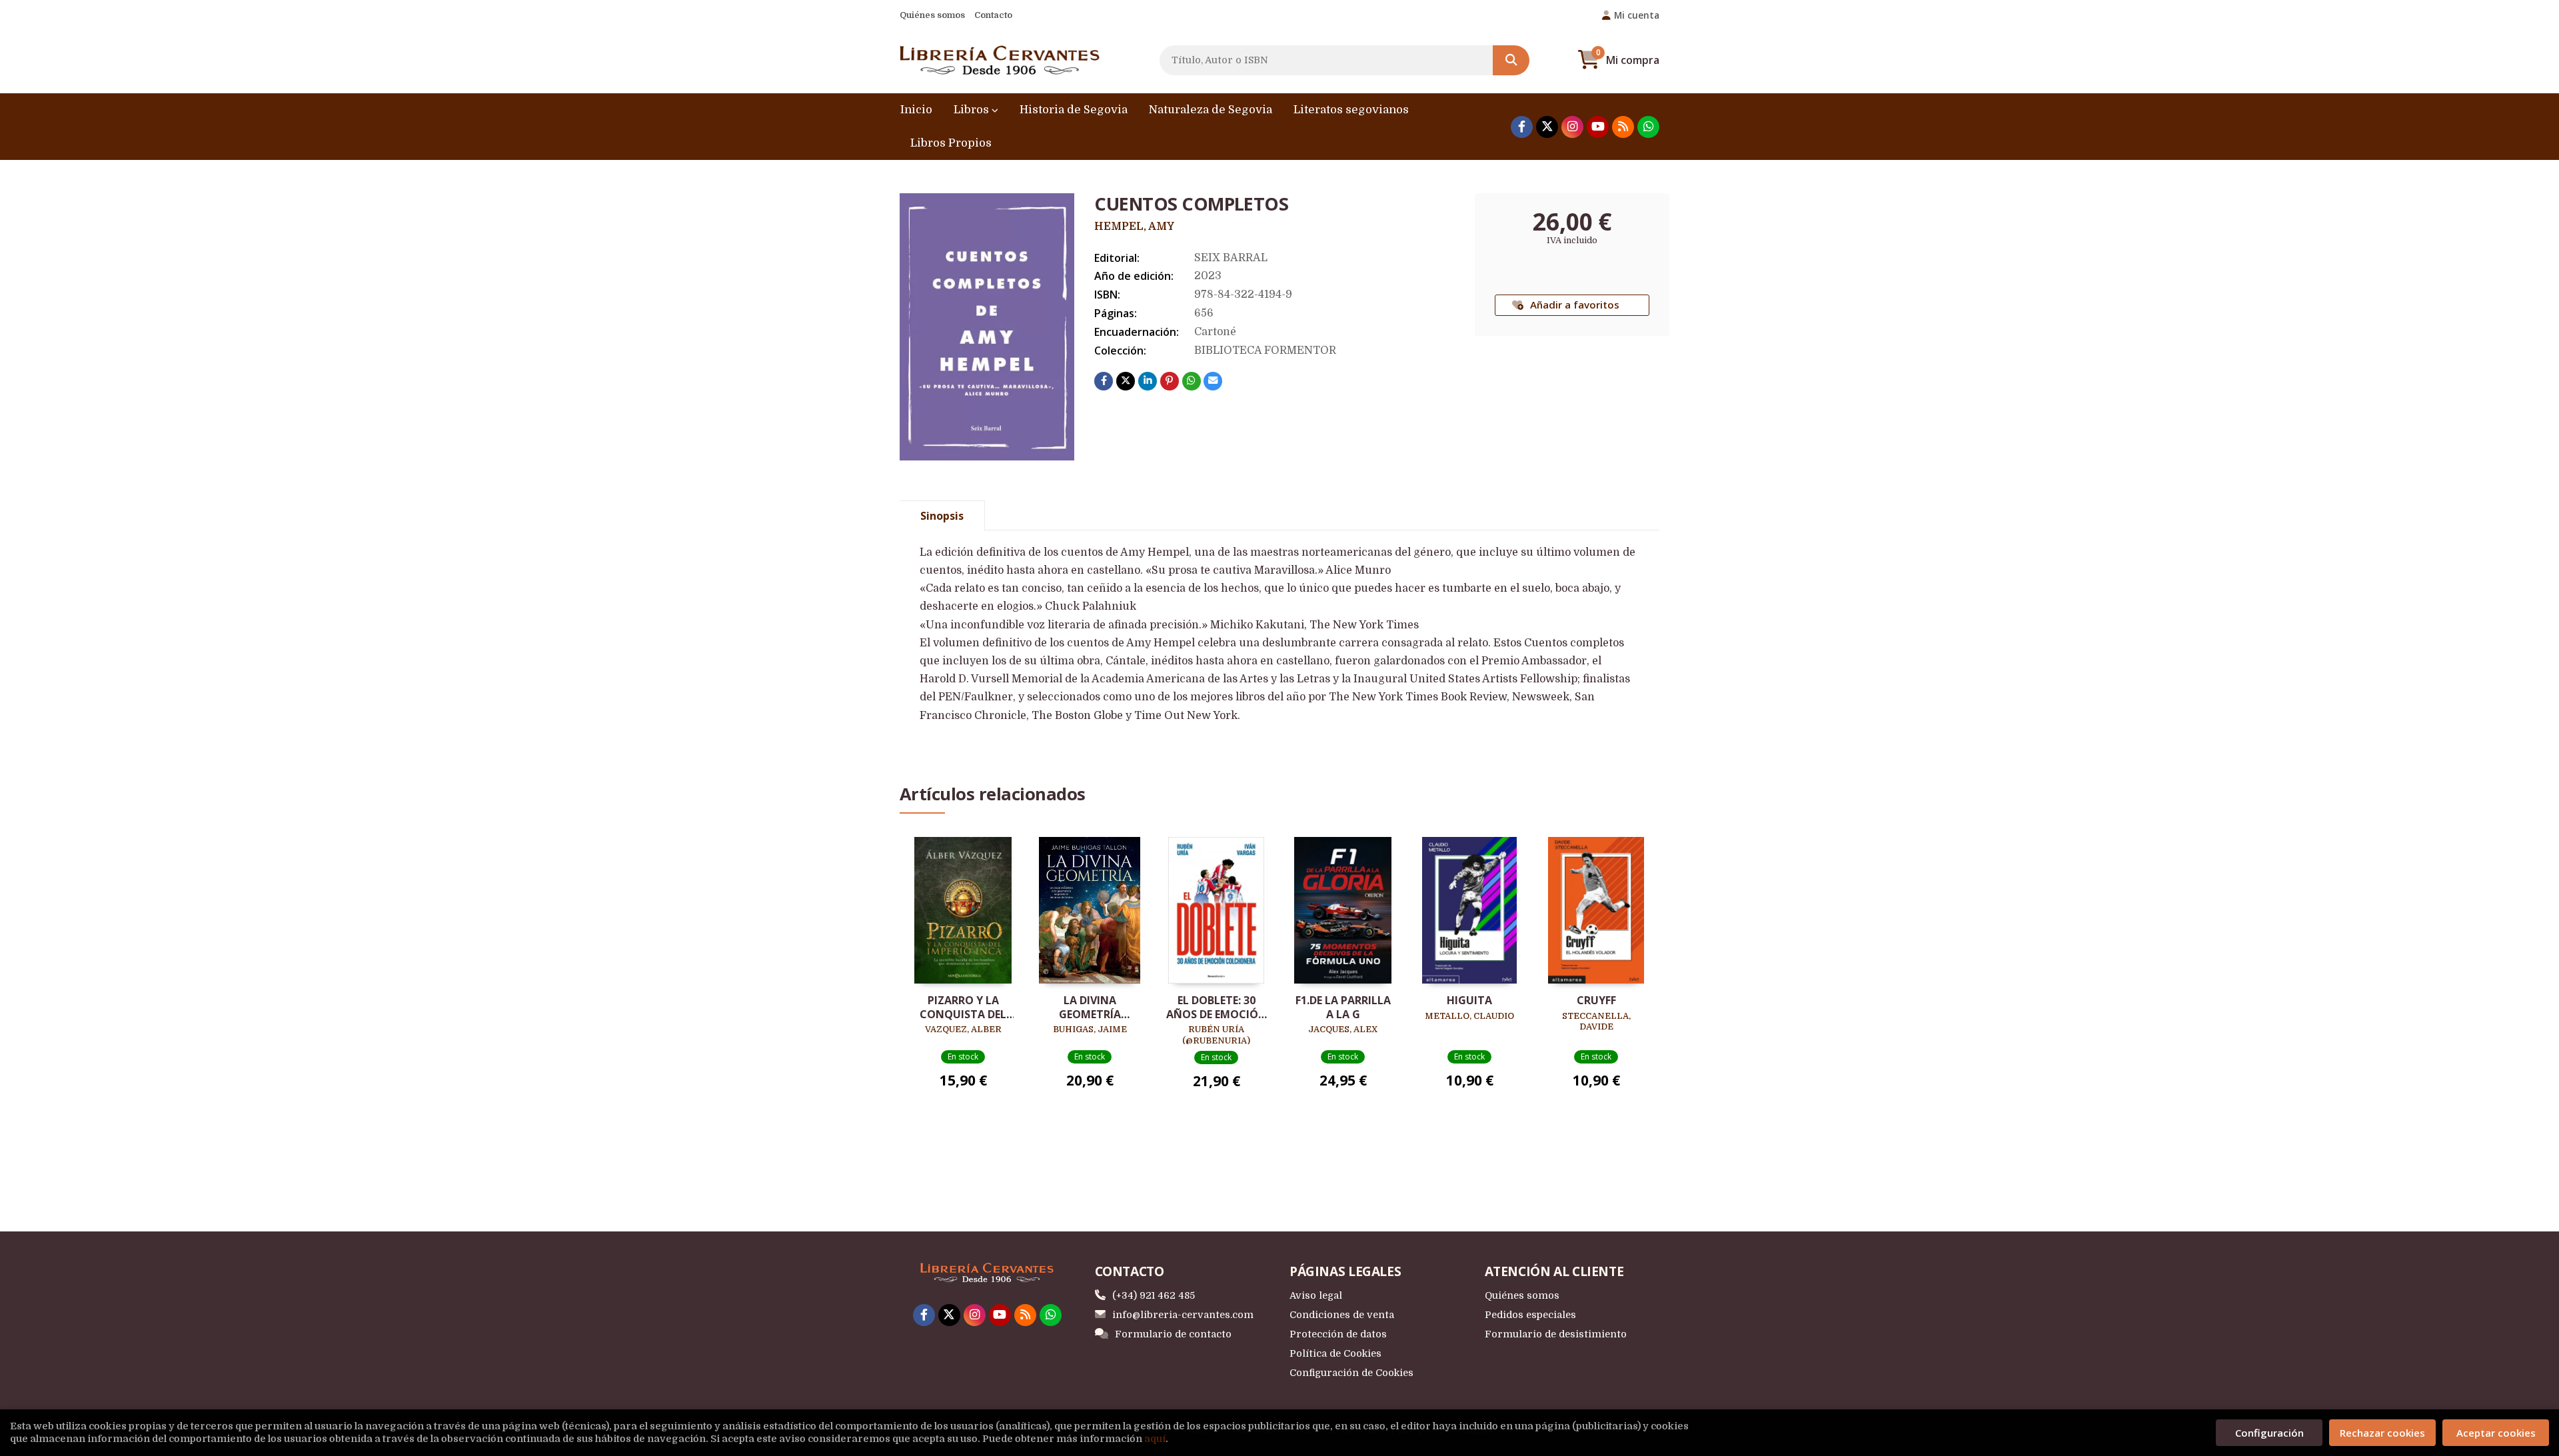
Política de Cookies (1335, 1353)
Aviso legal (1316, 1295)
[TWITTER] (1547, 127)
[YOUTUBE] (1598, 127)
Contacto (993, 15)
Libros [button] (973, 110)
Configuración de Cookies (1351, 1373)
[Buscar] (1511, 60)
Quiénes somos (932, 15)
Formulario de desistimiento (1556, 1334)
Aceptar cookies (2496, 1433)
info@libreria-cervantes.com (1183, 1315)
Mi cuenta (1637, 15)
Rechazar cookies (2382, 1433)
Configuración (2269, 1433)
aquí (1155, 1439)
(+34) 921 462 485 (1154, 1295)
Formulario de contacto (1173, 1334)
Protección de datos (1338, 1334)
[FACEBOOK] (1522, 127)
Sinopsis (942, 516)
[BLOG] (1623, 127)
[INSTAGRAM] (1572, 127)
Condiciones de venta (1342, 1315)
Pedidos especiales (1530, 1315)
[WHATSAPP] (1648, 127)
